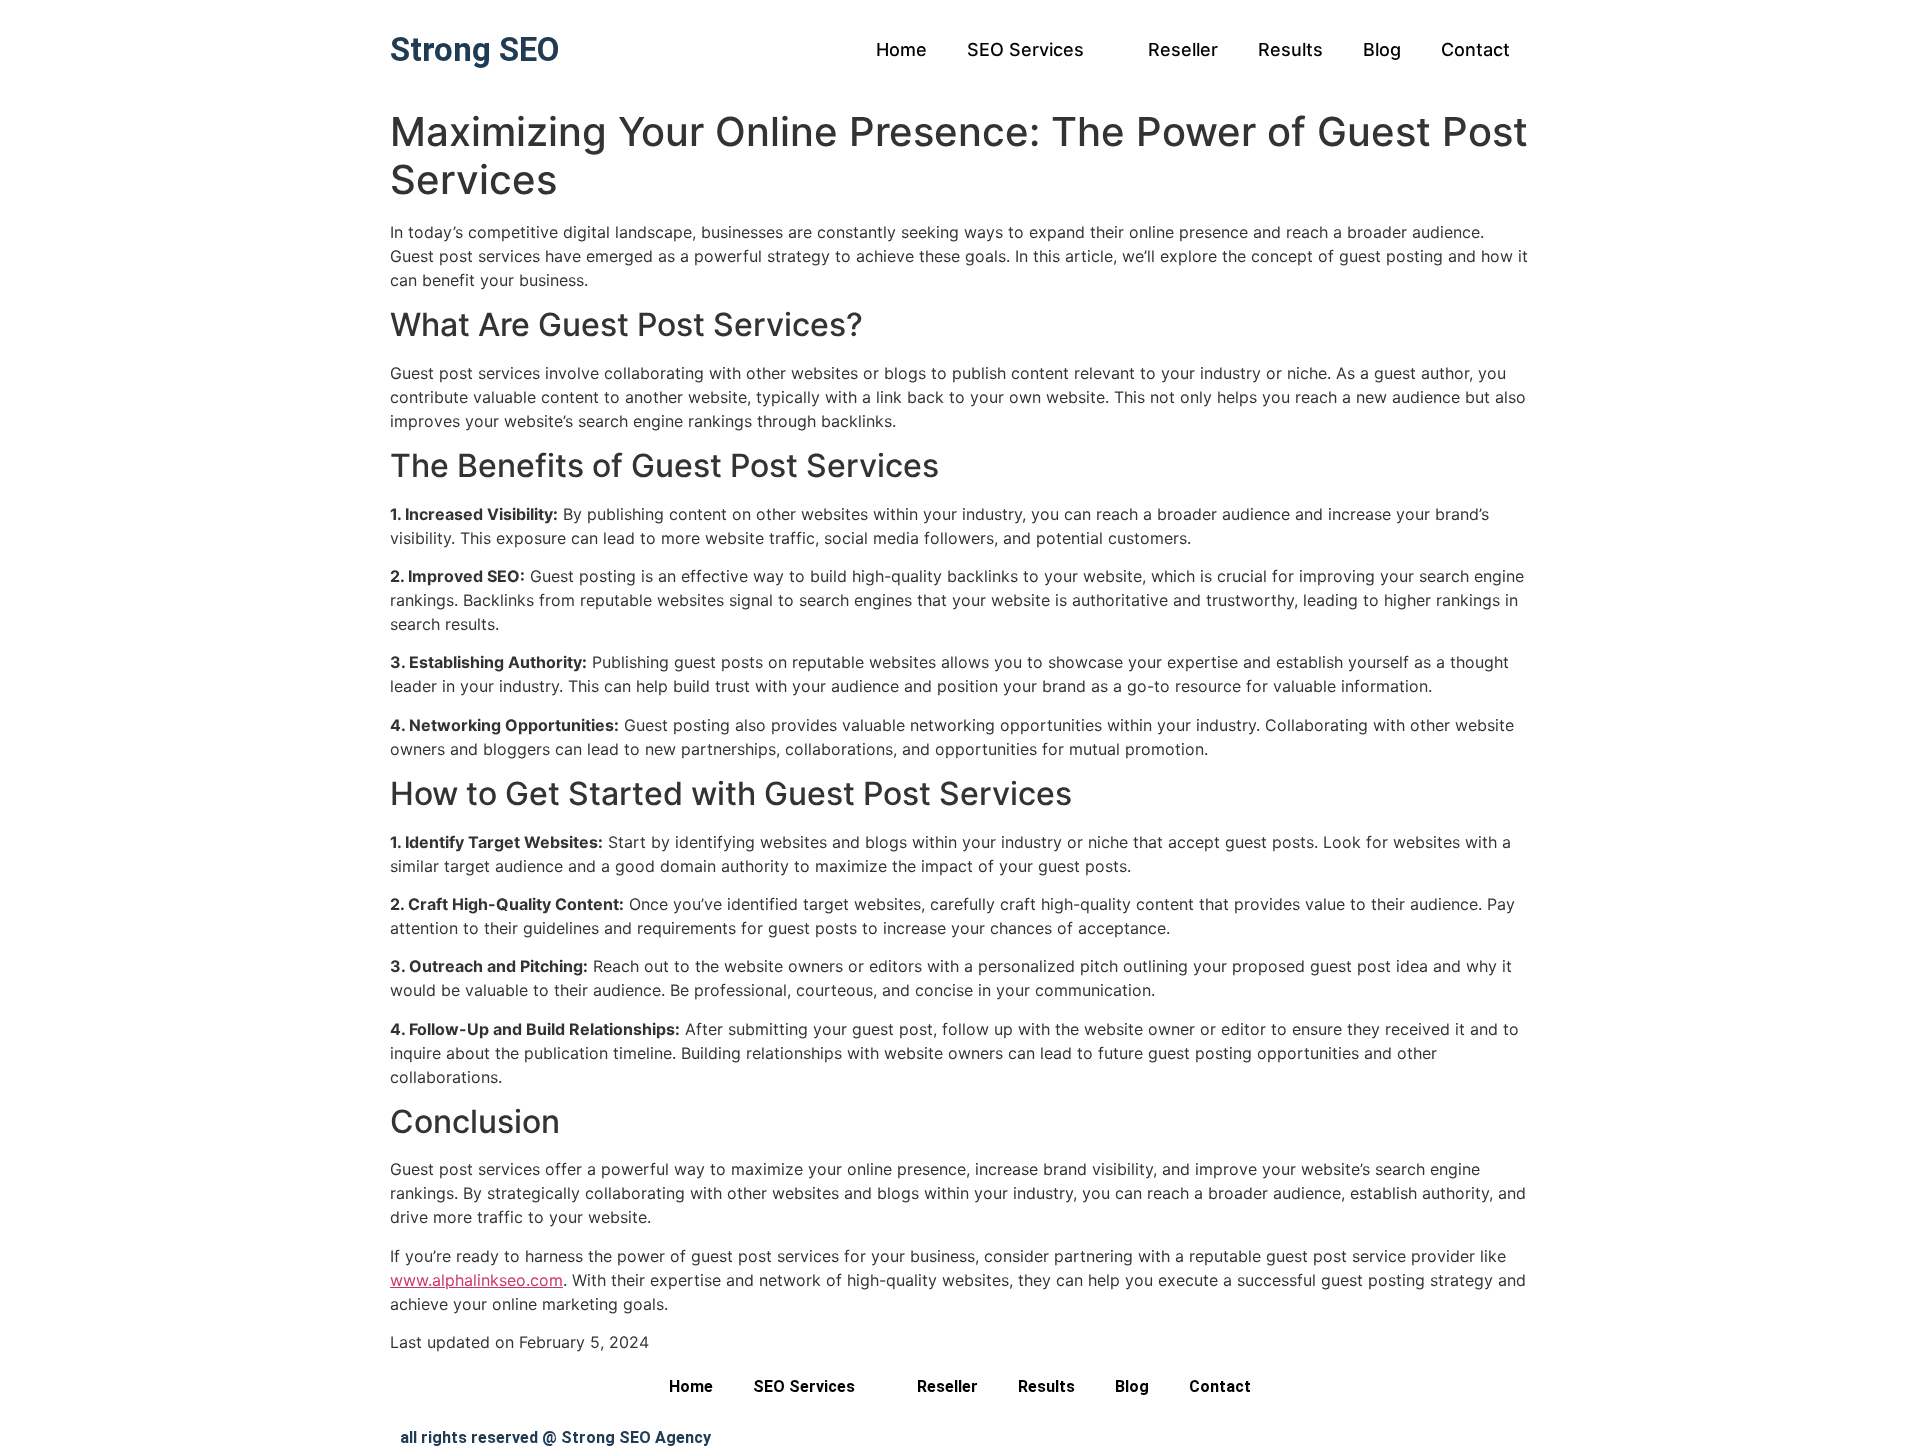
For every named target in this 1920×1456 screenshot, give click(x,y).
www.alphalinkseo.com (476, 1280)
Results (1290, 49)
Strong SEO (474, 49)
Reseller (1183, 49)
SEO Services (1025, 49)
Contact (1475, 49)
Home (901, 49)
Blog (1382, 49)
